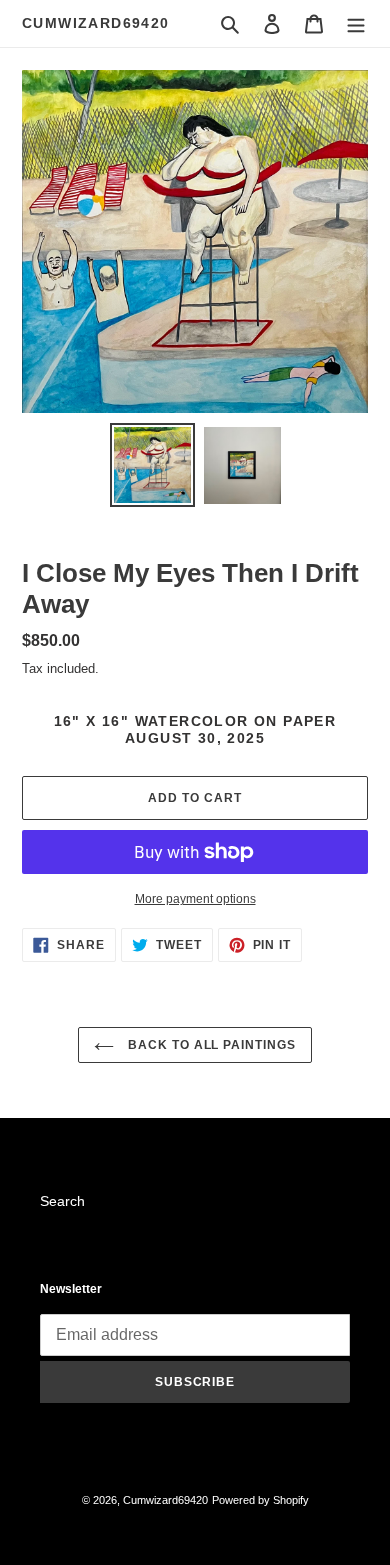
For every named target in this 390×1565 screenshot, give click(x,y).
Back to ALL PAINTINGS (210, 1045)
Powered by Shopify (260, 1500)
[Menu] (356, 23)
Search (62, 1201)
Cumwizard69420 (96, 23)
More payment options (195, 899)
